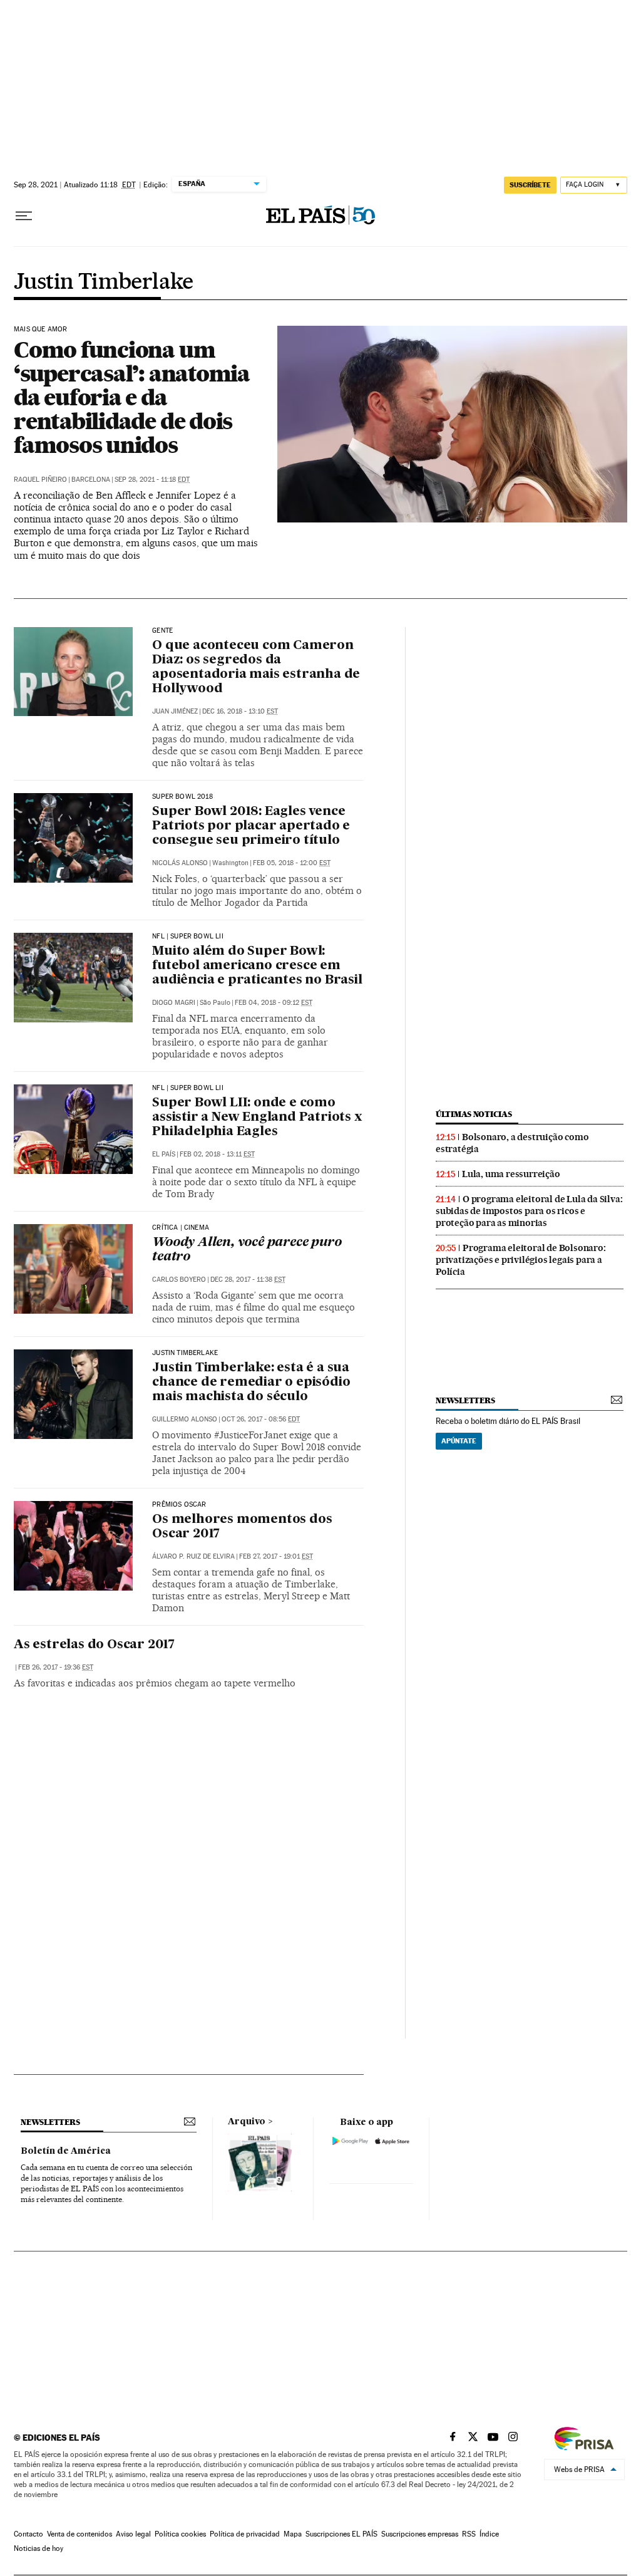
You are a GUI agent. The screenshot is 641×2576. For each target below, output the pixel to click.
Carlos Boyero (179, 1280)
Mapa (293, 2534)
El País (164, 1154)
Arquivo (247, 2122)
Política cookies (180, 2534)
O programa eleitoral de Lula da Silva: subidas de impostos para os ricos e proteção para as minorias (529, 1211)
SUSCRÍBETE (530, 185)
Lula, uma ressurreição (511, 1174)
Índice (489, 2534)
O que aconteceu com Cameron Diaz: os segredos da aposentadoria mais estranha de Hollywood (256, 667)
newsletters (465, 1400)
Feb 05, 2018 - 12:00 (292, 863)
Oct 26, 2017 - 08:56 (261, 1419)
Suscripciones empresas (420, 2534)
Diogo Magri (174, 1003)
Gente (162, 631)
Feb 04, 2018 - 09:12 (274, 1003)
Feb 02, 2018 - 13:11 (217, 1154)
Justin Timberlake (104, 283)
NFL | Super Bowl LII (188, 937)
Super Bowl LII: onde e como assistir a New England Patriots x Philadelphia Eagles (257, 1118)
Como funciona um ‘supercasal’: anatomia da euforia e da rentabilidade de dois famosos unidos (132, 397)
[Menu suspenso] (24, 216)
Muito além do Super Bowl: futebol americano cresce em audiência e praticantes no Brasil (257, 966)
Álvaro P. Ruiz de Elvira (193, 1556)
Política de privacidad (245, 2534)
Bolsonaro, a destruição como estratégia (512, 1143)
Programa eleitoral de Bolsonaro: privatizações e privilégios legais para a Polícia (521, 1260)
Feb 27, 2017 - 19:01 (276, 1556)
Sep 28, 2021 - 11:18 (152, 480)
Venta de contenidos (79, 2534)
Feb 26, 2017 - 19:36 (56, 1667)
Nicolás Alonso (180, 863)
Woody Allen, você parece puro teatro (247, 1250)
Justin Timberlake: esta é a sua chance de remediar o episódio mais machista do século (251, 1383)
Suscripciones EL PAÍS (341, 2534)
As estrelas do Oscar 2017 (94, 1645)
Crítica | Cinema (181, 1228)
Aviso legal (133, 2534)
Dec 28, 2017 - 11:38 (248, 1280)
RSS (469, 2534)
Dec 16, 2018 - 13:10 (240, 711)
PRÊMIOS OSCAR (179, 1505)
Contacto (28, 2534)
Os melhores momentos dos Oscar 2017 (242, 1527)
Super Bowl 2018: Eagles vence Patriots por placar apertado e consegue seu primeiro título (251, 826)
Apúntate (459, 1441)
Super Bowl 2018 (182, 797)
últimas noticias (474, 1114)
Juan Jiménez (175, 711)
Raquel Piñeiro (40, 480)
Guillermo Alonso (185, 1419)
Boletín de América (66, 2151)
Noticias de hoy (38, 2548)
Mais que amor (40, 330)
